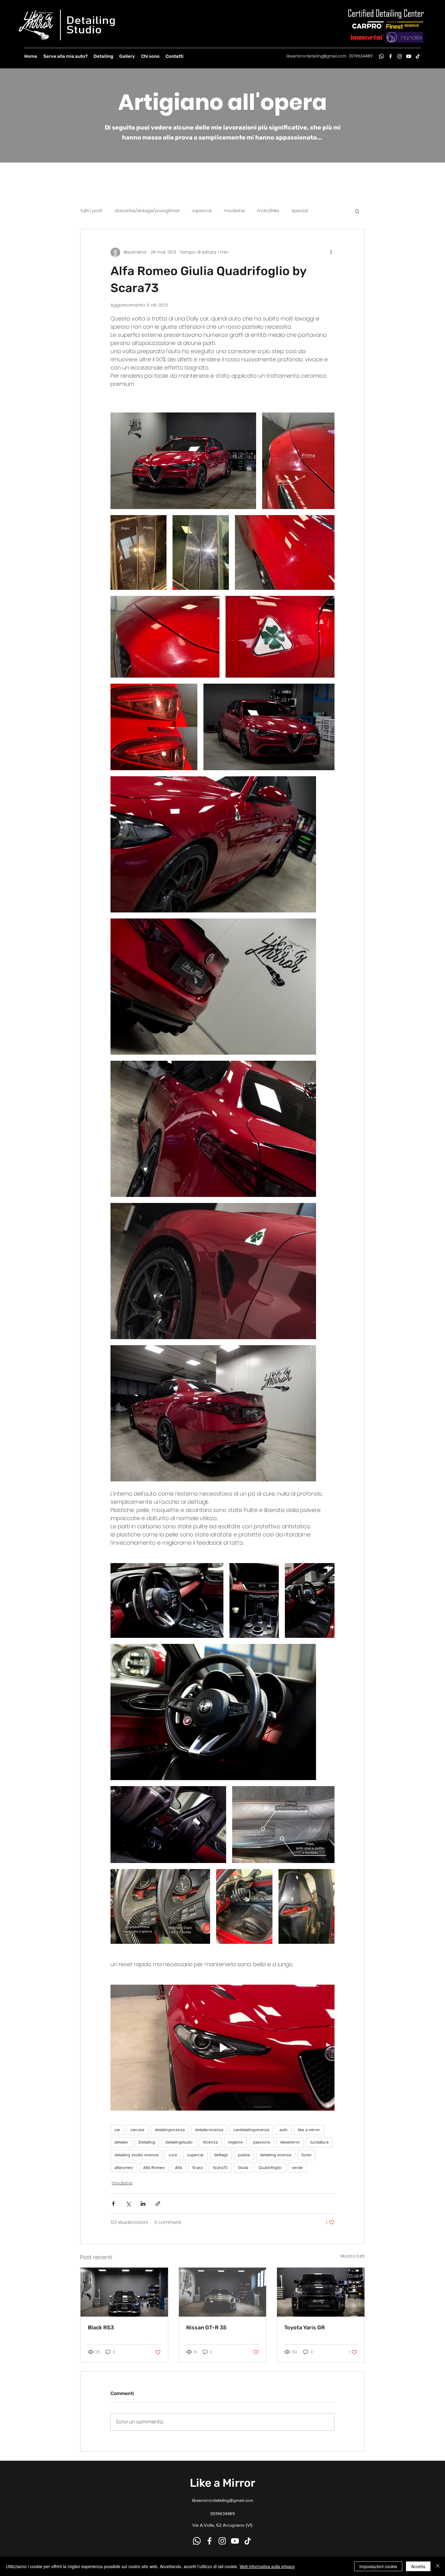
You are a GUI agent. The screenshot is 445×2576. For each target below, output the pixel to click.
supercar (202, 211)
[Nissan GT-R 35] (223, 2292)
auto (283, 2130)
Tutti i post (91, 211)
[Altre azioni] (331, 252)
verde (297, 2167)
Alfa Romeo (154, 2167)
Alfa (178, 2167)
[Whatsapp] (381, 56)
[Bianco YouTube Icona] (409, 56)
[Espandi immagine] (183, 461)
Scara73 (220, 2167)
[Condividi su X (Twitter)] (128, 2204)
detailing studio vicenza (136, 2155)
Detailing (147, 2142)
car (117, 2130)
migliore (235, 2142)
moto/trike (268, 211)
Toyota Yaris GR (305, 2328)
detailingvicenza (170, 2130)
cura (173, 2155)
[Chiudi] (438, 2566)
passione (262, 2142)
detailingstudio (179, 2142)
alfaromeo (124, 2167)
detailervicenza (209, 2130)
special (300, 211)
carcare (137, 2130)
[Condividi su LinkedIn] (143, 2204)
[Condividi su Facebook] (113, 2204)
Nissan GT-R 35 (206, 2328)
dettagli (221, 2155)
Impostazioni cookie (378, 2566)
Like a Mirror (222, 2483)
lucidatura (319, 2142)
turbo (307, 2155)
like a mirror (309, 2130)
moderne (234, 211)
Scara (197, 2167)
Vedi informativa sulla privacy (267, 2566)
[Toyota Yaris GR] (321, 2292)
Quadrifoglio (270, 2167)
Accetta (418, 2566)
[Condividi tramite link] (158, 2204)
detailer (121, 2142)
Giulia (243, 2167)
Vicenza (210, 2142)
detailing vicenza (276, 2155)
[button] (357, 211)
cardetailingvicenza (251, 2130)
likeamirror (290, 2142)
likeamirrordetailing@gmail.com (316, 56)
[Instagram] (400, 56)
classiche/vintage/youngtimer (147, 211)
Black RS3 (101, 2328)
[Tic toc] (418, 56)
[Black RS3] (124, 2292)
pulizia (244, 2155)
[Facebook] (391, 56)
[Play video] (222, 2048)
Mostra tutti (353, 2256)
